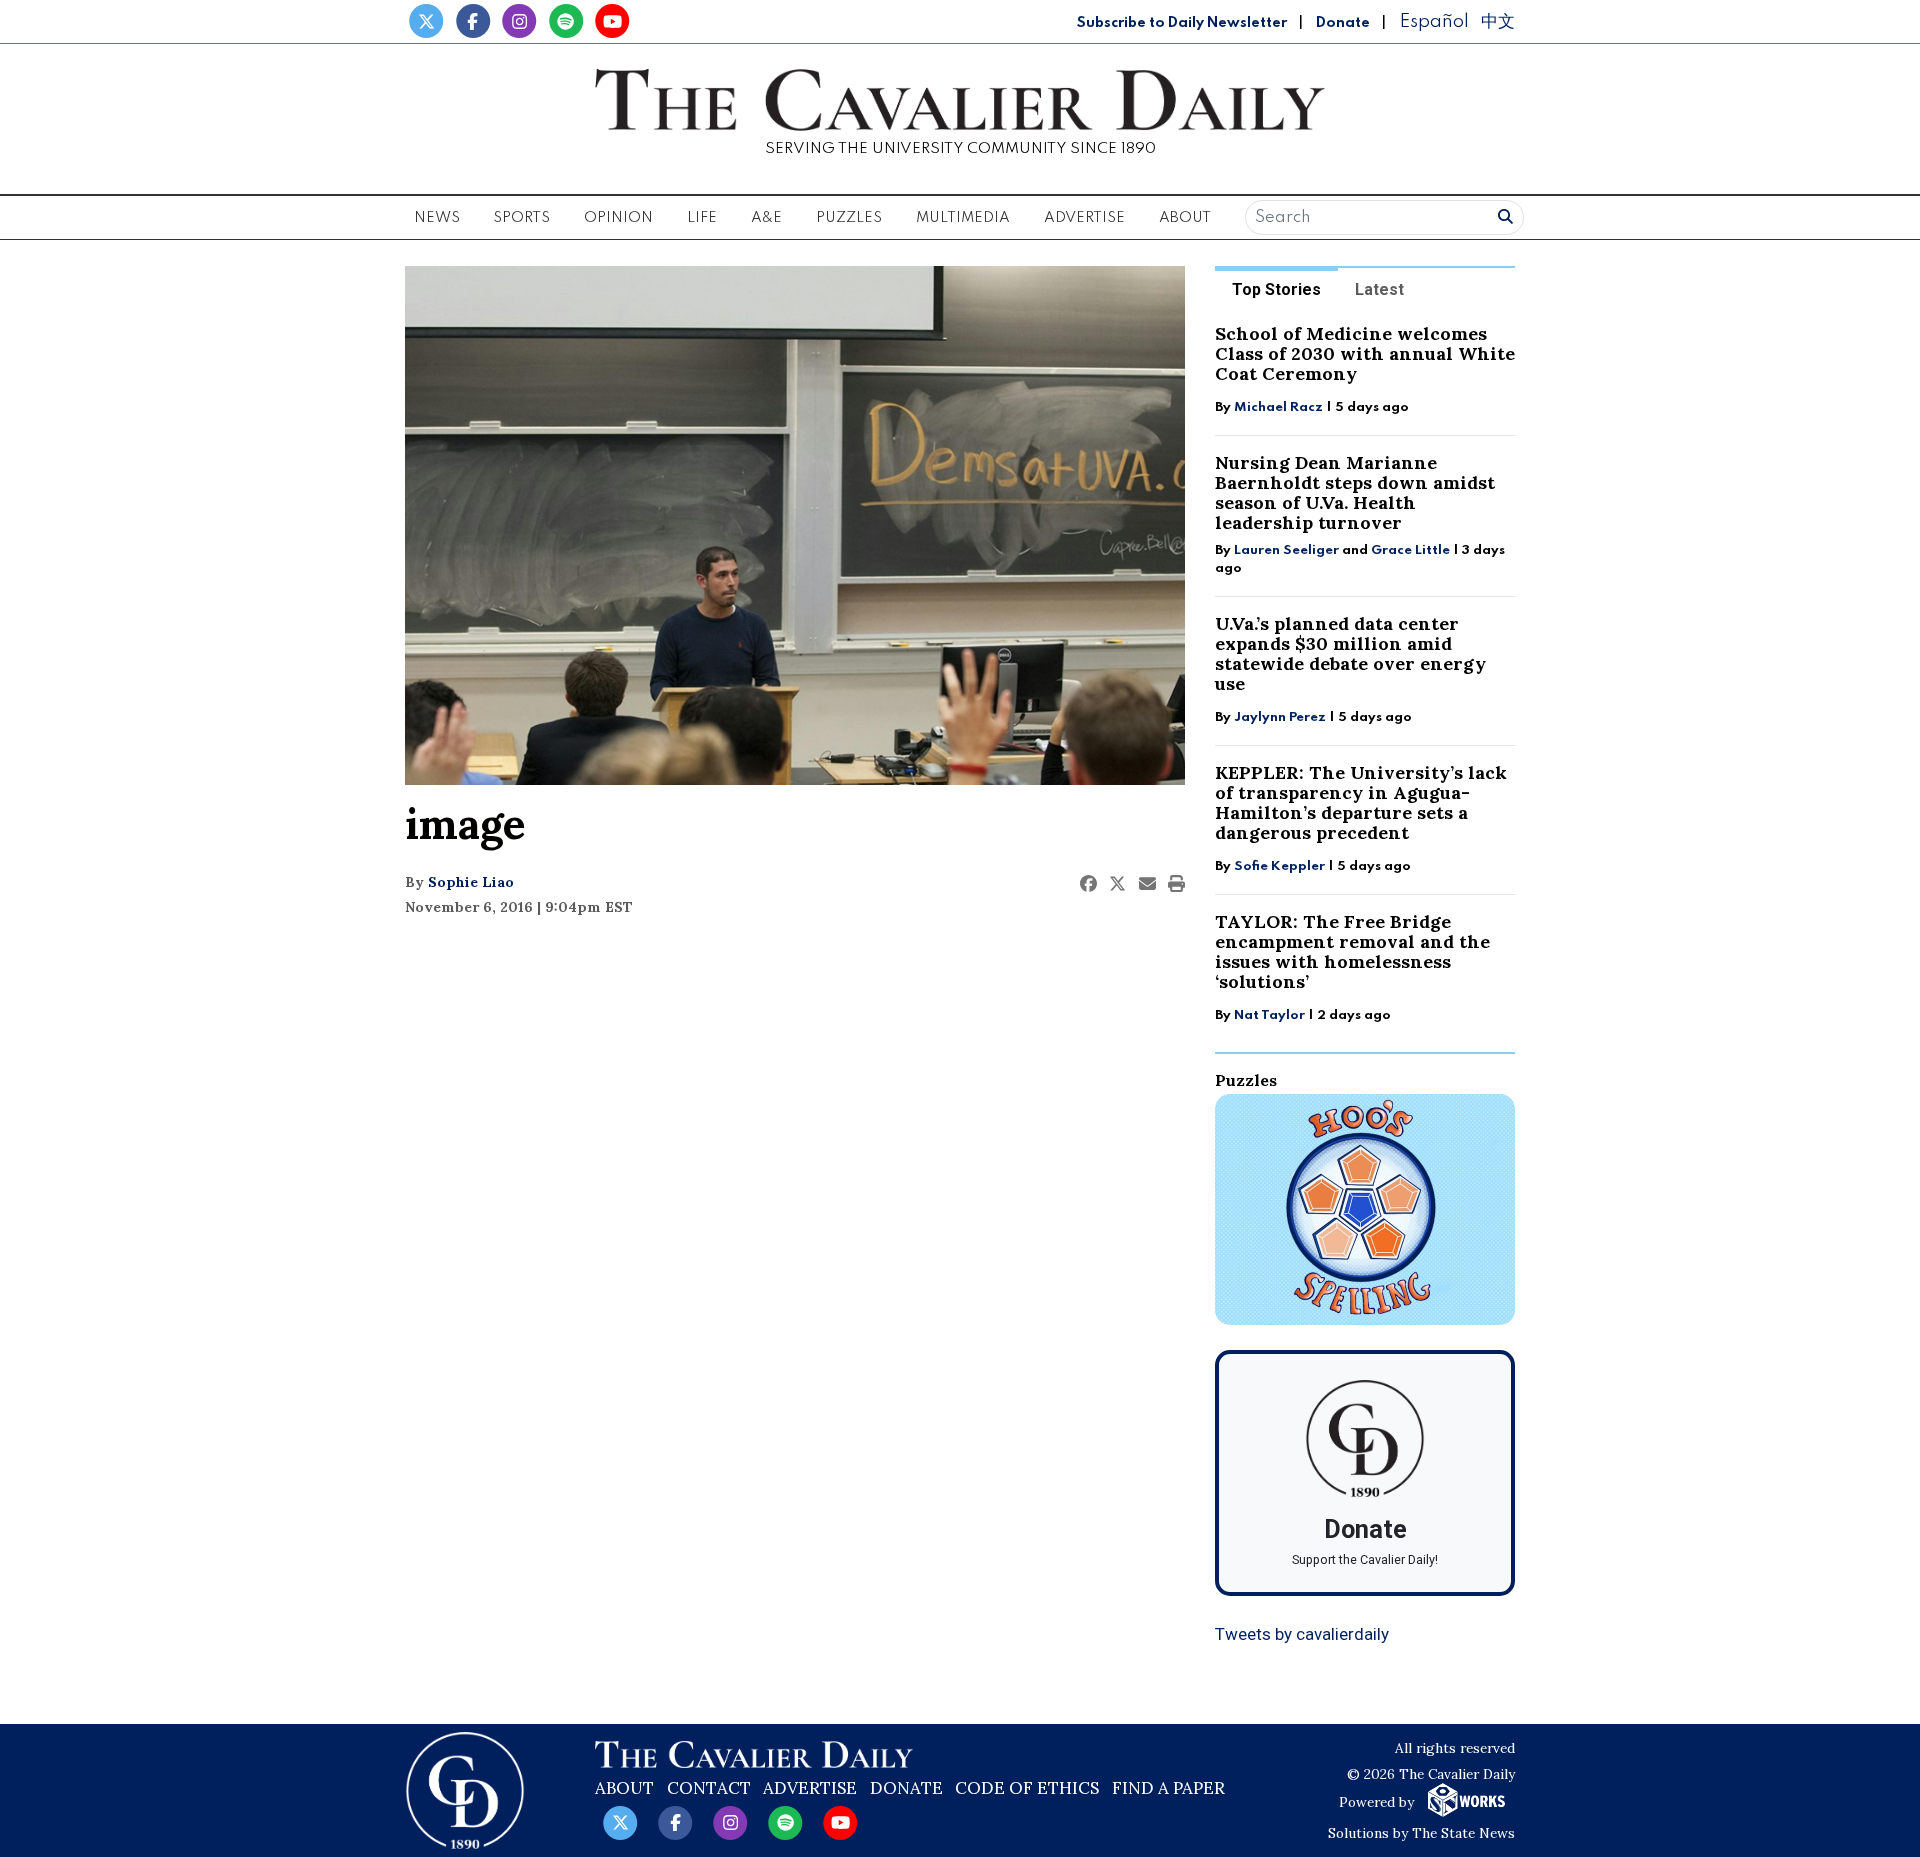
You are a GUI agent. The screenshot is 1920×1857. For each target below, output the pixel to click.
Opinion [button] (618, 218)
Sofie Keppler (1279, 866)
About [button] (1185, 218)
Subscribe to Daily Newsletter (1182, 23)
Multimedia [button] (963, 218)
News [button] (437, 218)
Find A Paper (1168, 1788)
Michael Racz (1278, 407)
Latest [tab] (1379, 289)
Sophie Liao (471, 882)
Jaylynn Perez (1280, 717)
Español (1434, 21)
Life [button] (702, 218)
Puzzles (849, 218)
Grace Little (1412, 550)
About (624, 1788)
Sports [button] (521, 218)
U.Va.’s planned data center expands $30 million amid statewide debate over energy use (1350, 653)
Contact (709, 1788)
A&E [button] (766, 218)
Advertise (1084, 218)
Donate (1343, 23)
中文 (1498, 21)
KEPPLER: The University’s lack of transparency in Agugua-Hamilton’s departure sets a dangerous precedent (1361, 802)
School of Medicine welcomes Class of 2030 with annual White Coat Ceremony (1365, 353)
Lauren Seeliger (1288, 550)
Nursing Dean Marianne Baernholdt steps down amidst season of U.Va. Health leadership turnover (1355, 492)
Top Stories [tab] (1276, 289)
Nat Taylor (1269, 1015)
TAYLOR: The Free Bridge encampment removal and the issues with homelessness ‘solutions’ (1352, 951)
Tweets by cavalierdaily (1302, 1634)
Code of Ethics (1027, 1788)
